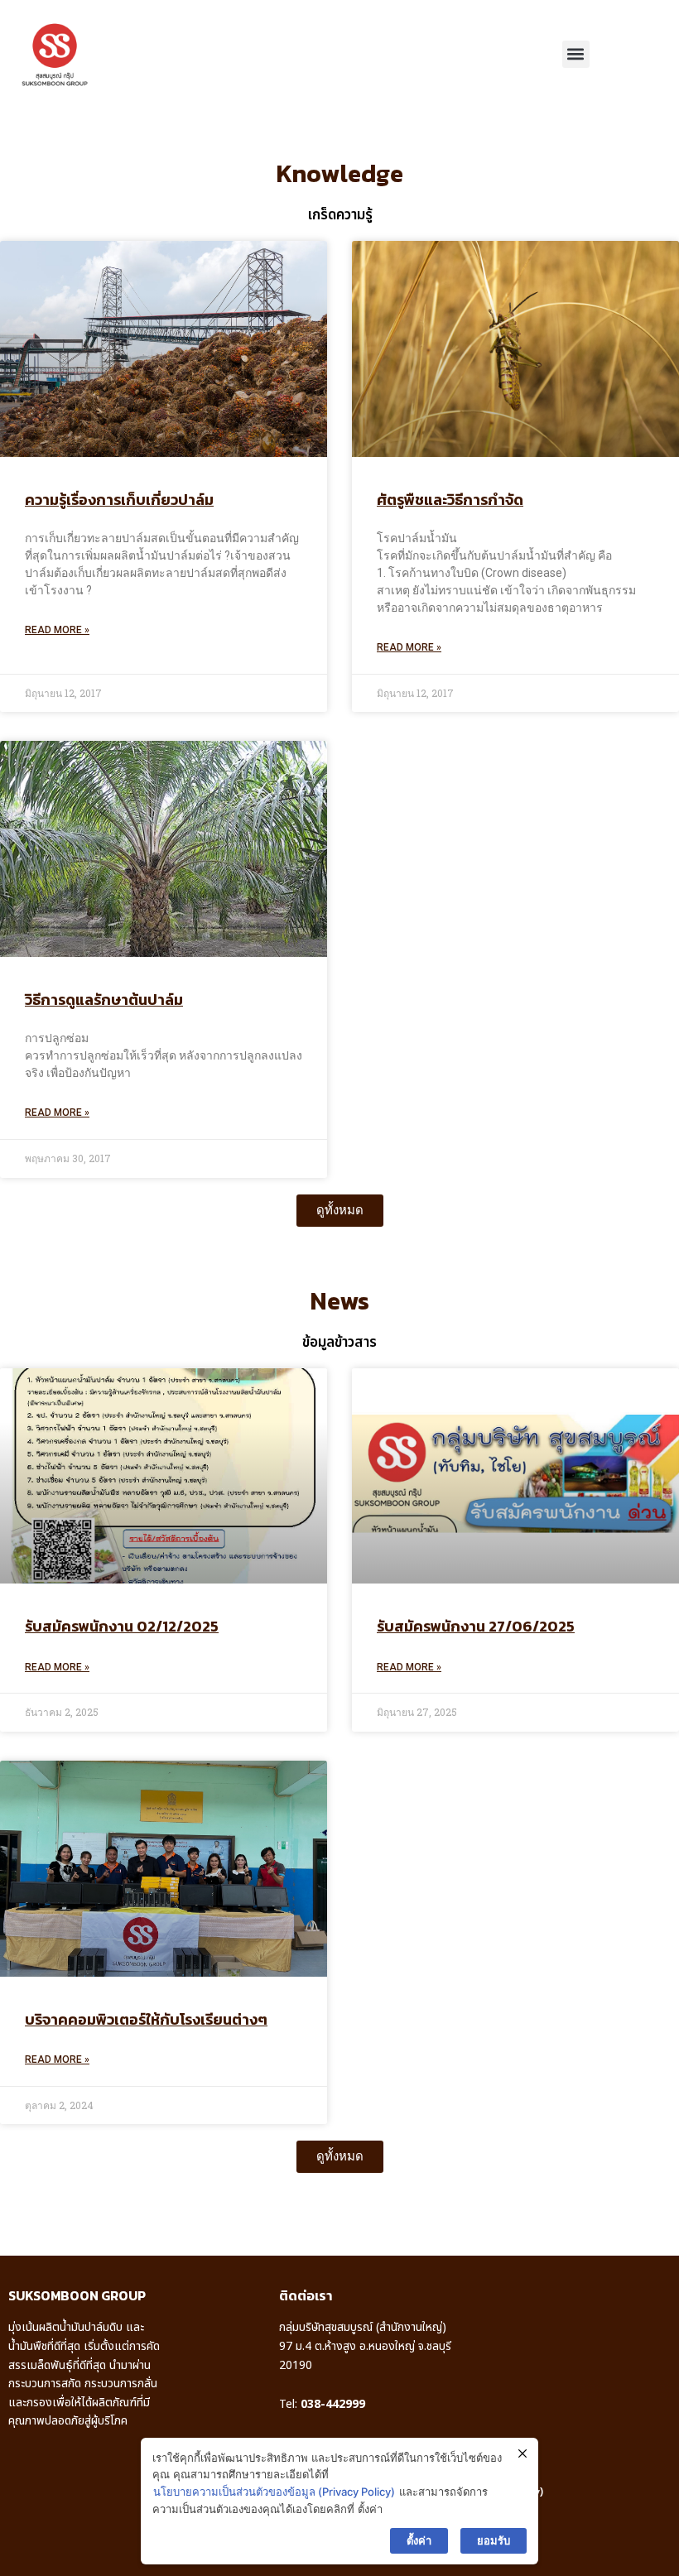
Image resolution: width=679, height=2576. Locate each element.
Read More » (57, 630)
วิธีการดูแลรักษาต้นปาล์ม (104, 1000)
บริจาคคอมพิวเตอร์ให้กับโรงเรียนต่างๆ (146, 2019)
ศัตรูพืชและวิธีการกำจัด (450, 500)
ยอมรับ (494, 2540)
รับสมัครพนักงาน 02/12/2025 (122, 1626)
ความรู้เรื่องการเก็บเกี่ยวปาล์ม (119, 500)
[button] (576, 54)
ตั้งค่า (419, 2540)
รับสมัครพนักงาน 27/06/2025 (476, 1626)
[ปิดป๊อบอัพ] (522, 2454)
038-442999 (333, 2404)
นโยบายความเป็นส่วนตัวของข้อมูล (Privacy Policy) (274, 2492)
